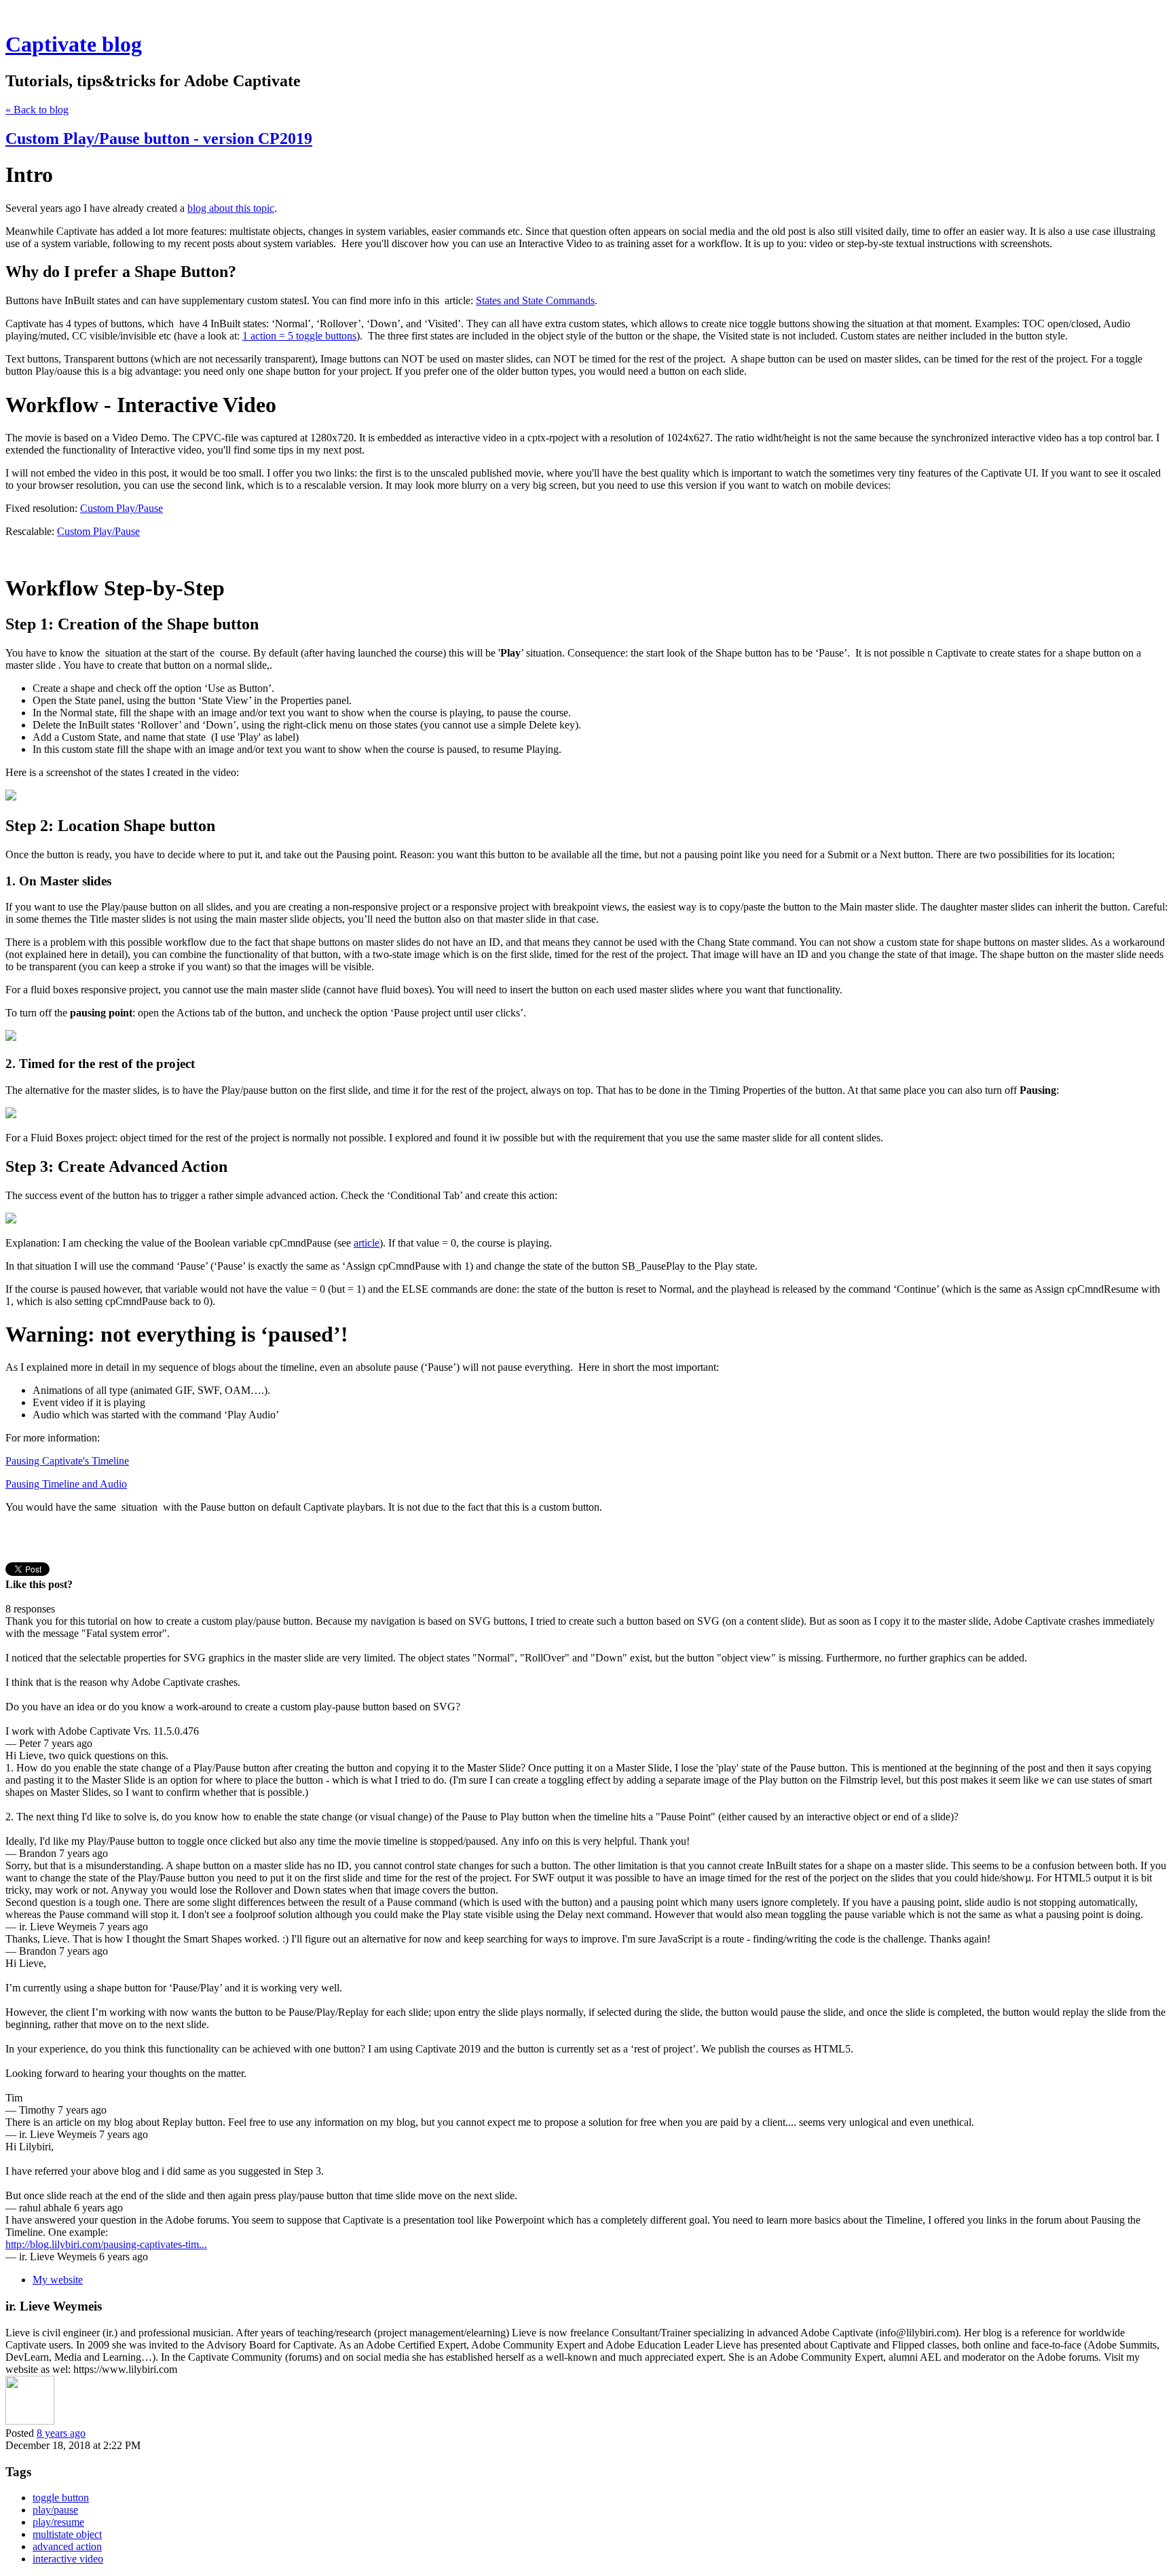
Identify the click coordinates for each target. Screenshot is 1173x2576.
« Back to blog (37, 110)
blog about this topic (231, 208)
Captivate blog (74, 44)
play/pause (55, 2510)
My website (58, 2280)
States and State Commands (535, 300)
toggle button (61, 2498)
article (367, 1243)
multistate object (67, 2534)
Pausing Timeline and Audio (66, 1484)
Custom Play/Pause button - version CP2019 (159, 139)
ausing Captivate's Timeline (70, 1461)
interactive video (68, 2559)
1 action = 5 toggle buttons (299, 336)
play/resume (58, 2522)
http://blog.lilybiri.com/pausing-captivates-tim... (106, 2244)
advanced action (67, 2546)
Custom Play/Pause (122, 508)
